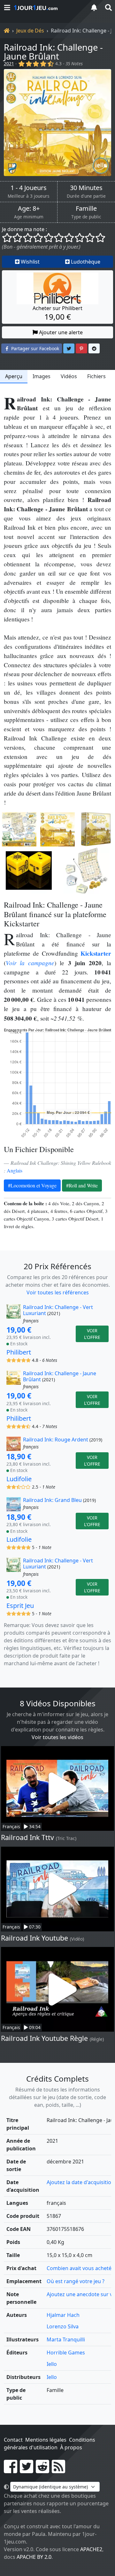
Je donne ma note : (24, 229)
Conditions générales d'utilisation (50, 2444)
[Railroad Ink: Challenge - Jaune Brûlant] (57, 123)
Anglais (15, 1170)
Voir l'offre (92, 1334)
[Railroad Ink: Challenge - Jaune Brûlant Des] (29, 871)
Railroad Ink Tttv (27, 1837)
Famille (86, 209)
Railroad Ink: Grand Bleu (52, 1500)
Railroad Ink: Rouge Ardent (56, 1440)
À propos (71, 2447)
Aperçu (14, 376)
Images (42, 376)
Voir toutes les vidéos (57, 1737)
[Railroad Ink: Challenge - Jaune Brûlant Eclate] (86, 871)
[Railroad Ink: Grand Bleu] (14, 1504)
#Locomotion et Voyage (32, 1185)
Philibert (19, 1352)
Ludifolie (19, 1479)
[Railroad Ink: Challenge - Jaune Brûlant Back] (19, 829)
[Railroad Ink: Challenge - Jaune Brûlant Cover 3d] (96, 829)
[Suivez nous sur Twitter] (27, 2470)
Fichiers (96, 376)
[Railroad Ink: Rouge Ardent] (14, 1444)
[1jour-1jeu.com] (48, 8)
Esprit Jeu (20, 1606)
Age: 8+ (29, 209)
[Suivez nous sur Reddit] (42, 2470)
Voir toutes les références (58, 1292)
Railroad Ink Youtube (34, 1938)
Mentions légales (46, 2440)
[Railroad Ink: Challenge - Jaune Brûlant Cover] (57, 829)
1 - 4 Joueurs (29, 188)
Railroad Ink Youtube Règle (44, 2038)
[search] (108, 7)
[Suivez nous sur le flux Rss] (58, 2470)
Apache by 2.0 (34, 2557)
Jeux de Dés (30, 31)
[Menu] (7, 7)
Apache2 (91, 2549)
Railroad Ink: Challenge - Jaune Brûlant (53, 52)
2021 (9, 64)
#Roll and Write (82, 1185)
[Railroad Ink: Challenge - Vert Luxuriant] (14, 1314)
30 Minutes (86, 188)
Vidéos (69, 376)
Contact (13, 2440)
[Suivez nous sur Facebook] (11, 2470)
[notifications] (94, 7)
